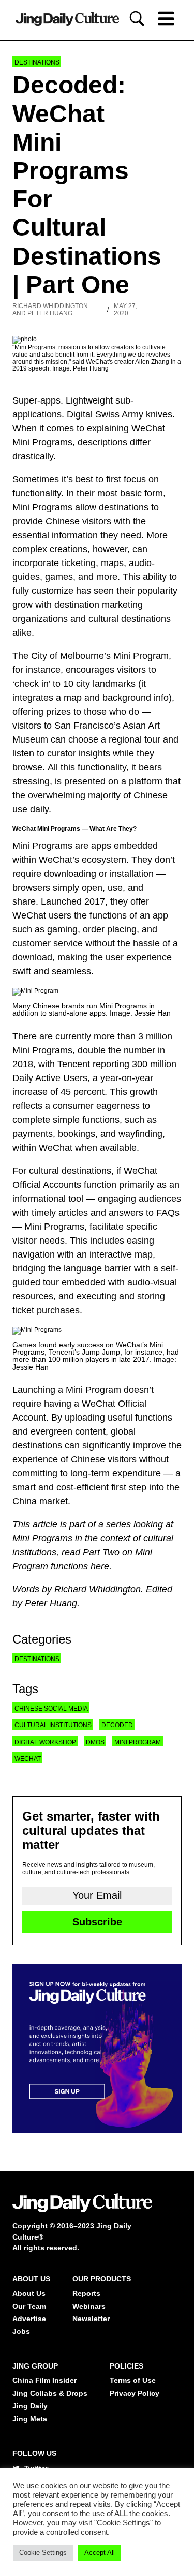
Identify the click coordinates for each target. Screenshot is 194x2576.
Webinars (89, 2306)
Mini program (138, 1742)
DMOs (95, 1742)
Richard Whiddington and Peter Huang (50, 310)
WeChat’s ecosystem (83, 860)
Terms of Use (133, 2380)
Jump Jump (101, 1352)
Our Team (29, 2306)
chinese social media (51, 1709)
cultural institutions (53, 1725)
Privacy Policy (135, 2393)
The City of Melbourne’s (62, 656)
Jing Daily (30, 2406)
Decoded (117, 1725)
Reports (86, 2293)
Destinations (37, 62)
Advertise (29, 2319)
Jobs (21, 2331)
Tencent (74, 1064)
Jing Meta (30, 2419)
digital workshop (45, 1742)
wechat (28, 1759)
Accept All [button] (100, 2553)
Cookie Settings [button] (43, 2553)
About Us (29, 2293)
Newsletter (91, 2319)
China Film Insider (44, 2380)
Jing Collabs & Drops (50, 2393)
